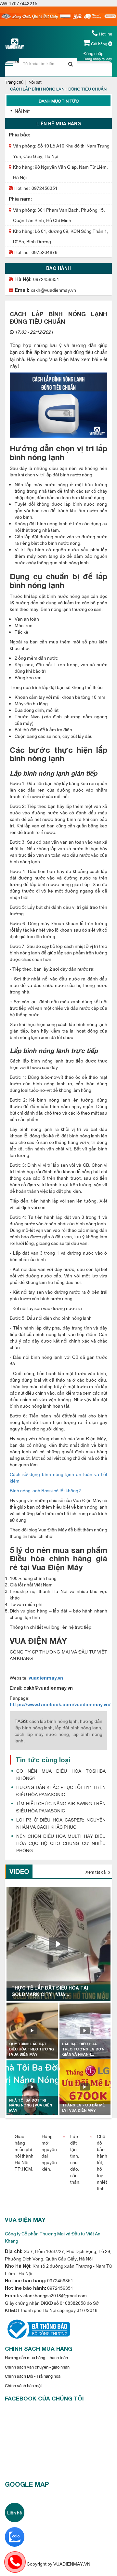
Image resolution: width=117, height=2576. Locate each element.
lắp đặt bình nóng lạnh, (79, 1727)
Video (19, 1871)
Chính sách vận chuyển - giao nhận (37, 2367)
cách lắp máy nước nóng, (42, 1734)
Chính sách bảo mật (23, 2385)
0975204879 (45, 252)
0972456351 (45, 188)
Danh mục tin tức (59, 101)
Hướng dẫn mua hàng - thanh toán (36, 2357)
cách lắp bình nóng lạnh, (54, 1721)
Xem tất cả (96, 1872)
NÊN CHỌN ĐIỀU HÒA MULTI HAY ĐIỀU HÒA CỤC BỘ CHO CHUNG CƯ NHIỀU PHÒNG (61, 1843)
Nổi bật (35, 82)
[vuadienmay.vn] (37, 2328)
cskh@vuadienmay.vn (53, 290)
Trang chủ (14, 82)
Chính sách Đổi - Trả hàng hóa (33, 2376)
